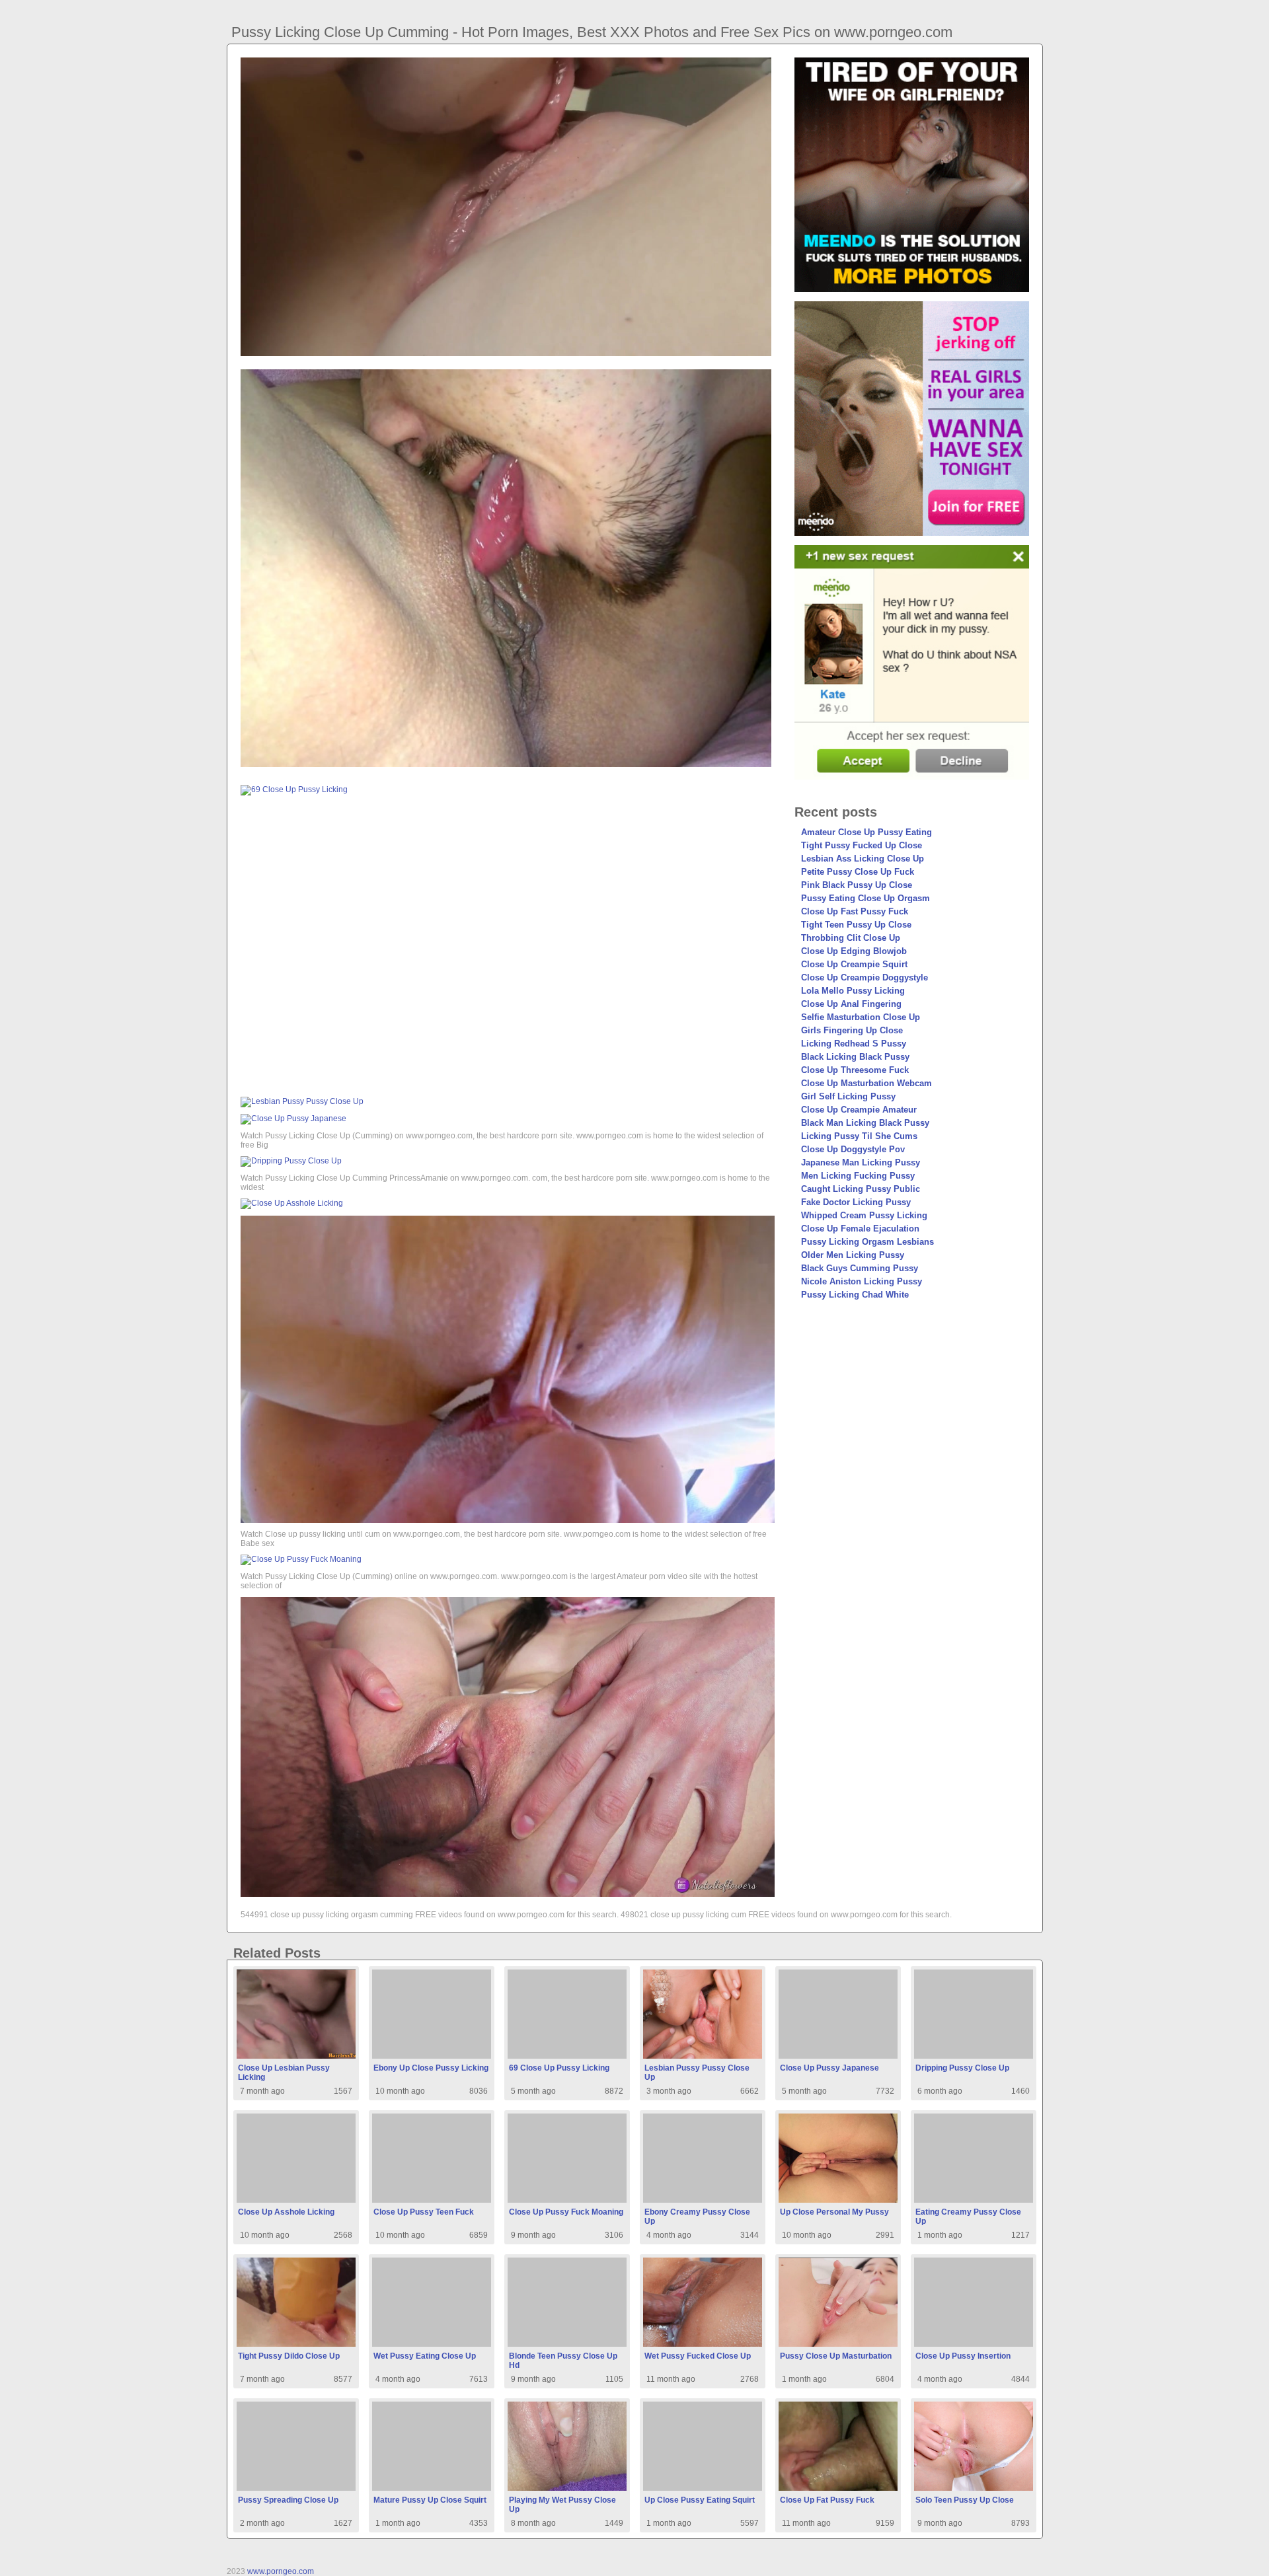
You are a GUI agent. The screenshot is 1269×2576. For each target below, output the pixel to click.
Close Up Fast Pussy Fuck (855, 911)
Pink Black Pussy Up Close (857, 885)
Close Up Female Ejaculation (860, 1229)
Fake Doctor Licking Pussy (856, 1202)
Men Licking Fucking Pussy (858, 1176)
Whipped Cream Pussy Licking (864, 1215)
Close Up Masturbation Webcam (866, 1083)
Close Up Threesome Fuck (855, 1070)
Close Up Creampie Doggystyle (865, 977)
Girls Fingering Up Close (852, 1030)
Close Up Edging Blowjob (854, 951)
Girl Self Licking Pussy (848, 1096)
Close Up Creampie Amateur (859, 1110)
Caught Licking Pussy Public (861, 1189)
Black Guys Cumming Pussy (860, 1268)
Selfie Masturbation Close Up (861, 1017)
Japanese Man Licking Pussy (861, 1162)
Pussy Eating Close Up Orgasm (865, 898)
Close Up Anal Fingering (851, 1004)
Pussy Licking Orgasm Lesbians (867, 1242)
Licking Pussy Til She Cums (859, 1136)
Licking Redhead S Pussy (854, 1044)
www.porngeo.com (281, 2571)
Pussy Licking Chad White (855, 1295)
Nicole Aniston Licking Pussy (862, 1281)
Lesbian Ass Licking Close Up (863, 859)
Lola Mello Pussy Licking (853, 991)
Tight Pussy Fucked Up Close (862, 845)
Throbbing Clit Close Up (851, 938)
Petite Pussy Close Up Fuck (858, 872)
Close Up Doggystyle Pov (853, 1149)
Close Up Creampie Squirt (854, 964)
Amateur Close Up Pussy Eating (866, 832)
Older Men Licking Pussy (853, 1255)
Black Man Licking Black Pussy (865, 1123)
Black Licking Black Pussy (855, 1057)
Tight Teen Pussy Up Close (856, 925)
